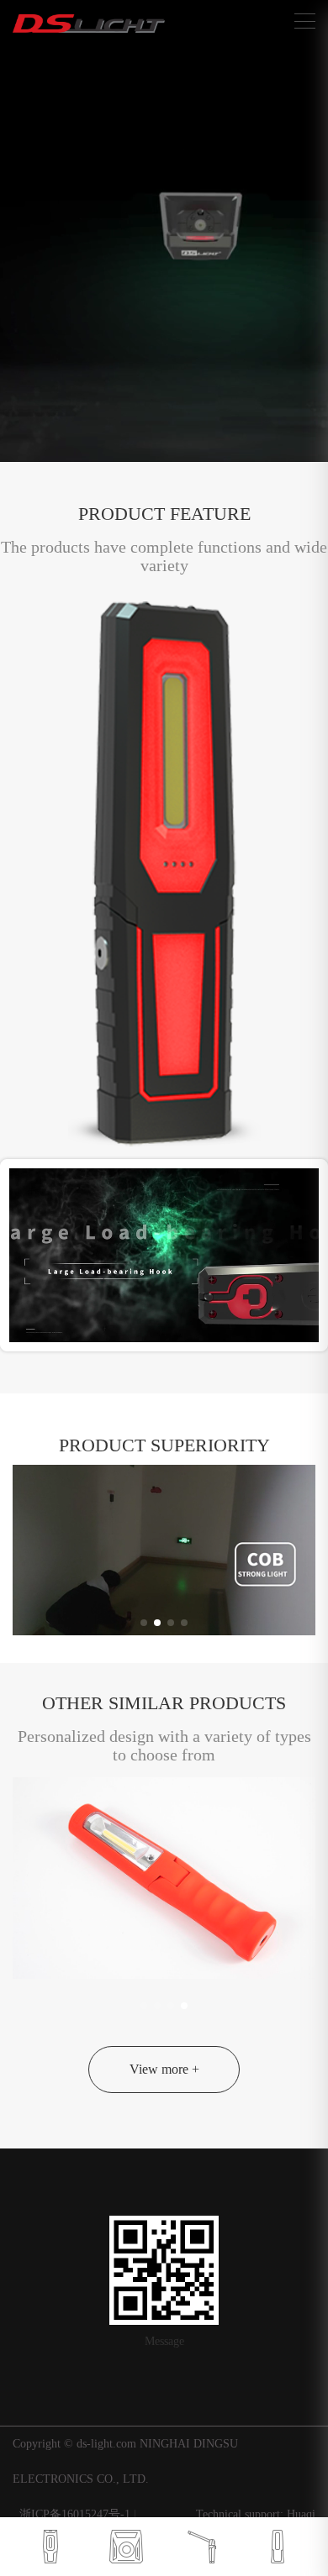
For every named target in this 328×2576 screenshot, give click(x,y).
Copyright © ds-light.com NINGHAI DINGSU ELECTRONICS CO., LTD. (125, 2461)
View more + (164, 2069)
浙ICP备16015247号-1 (77, 2514)
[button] (144, 1623)
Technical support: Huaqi (256, 2514)
